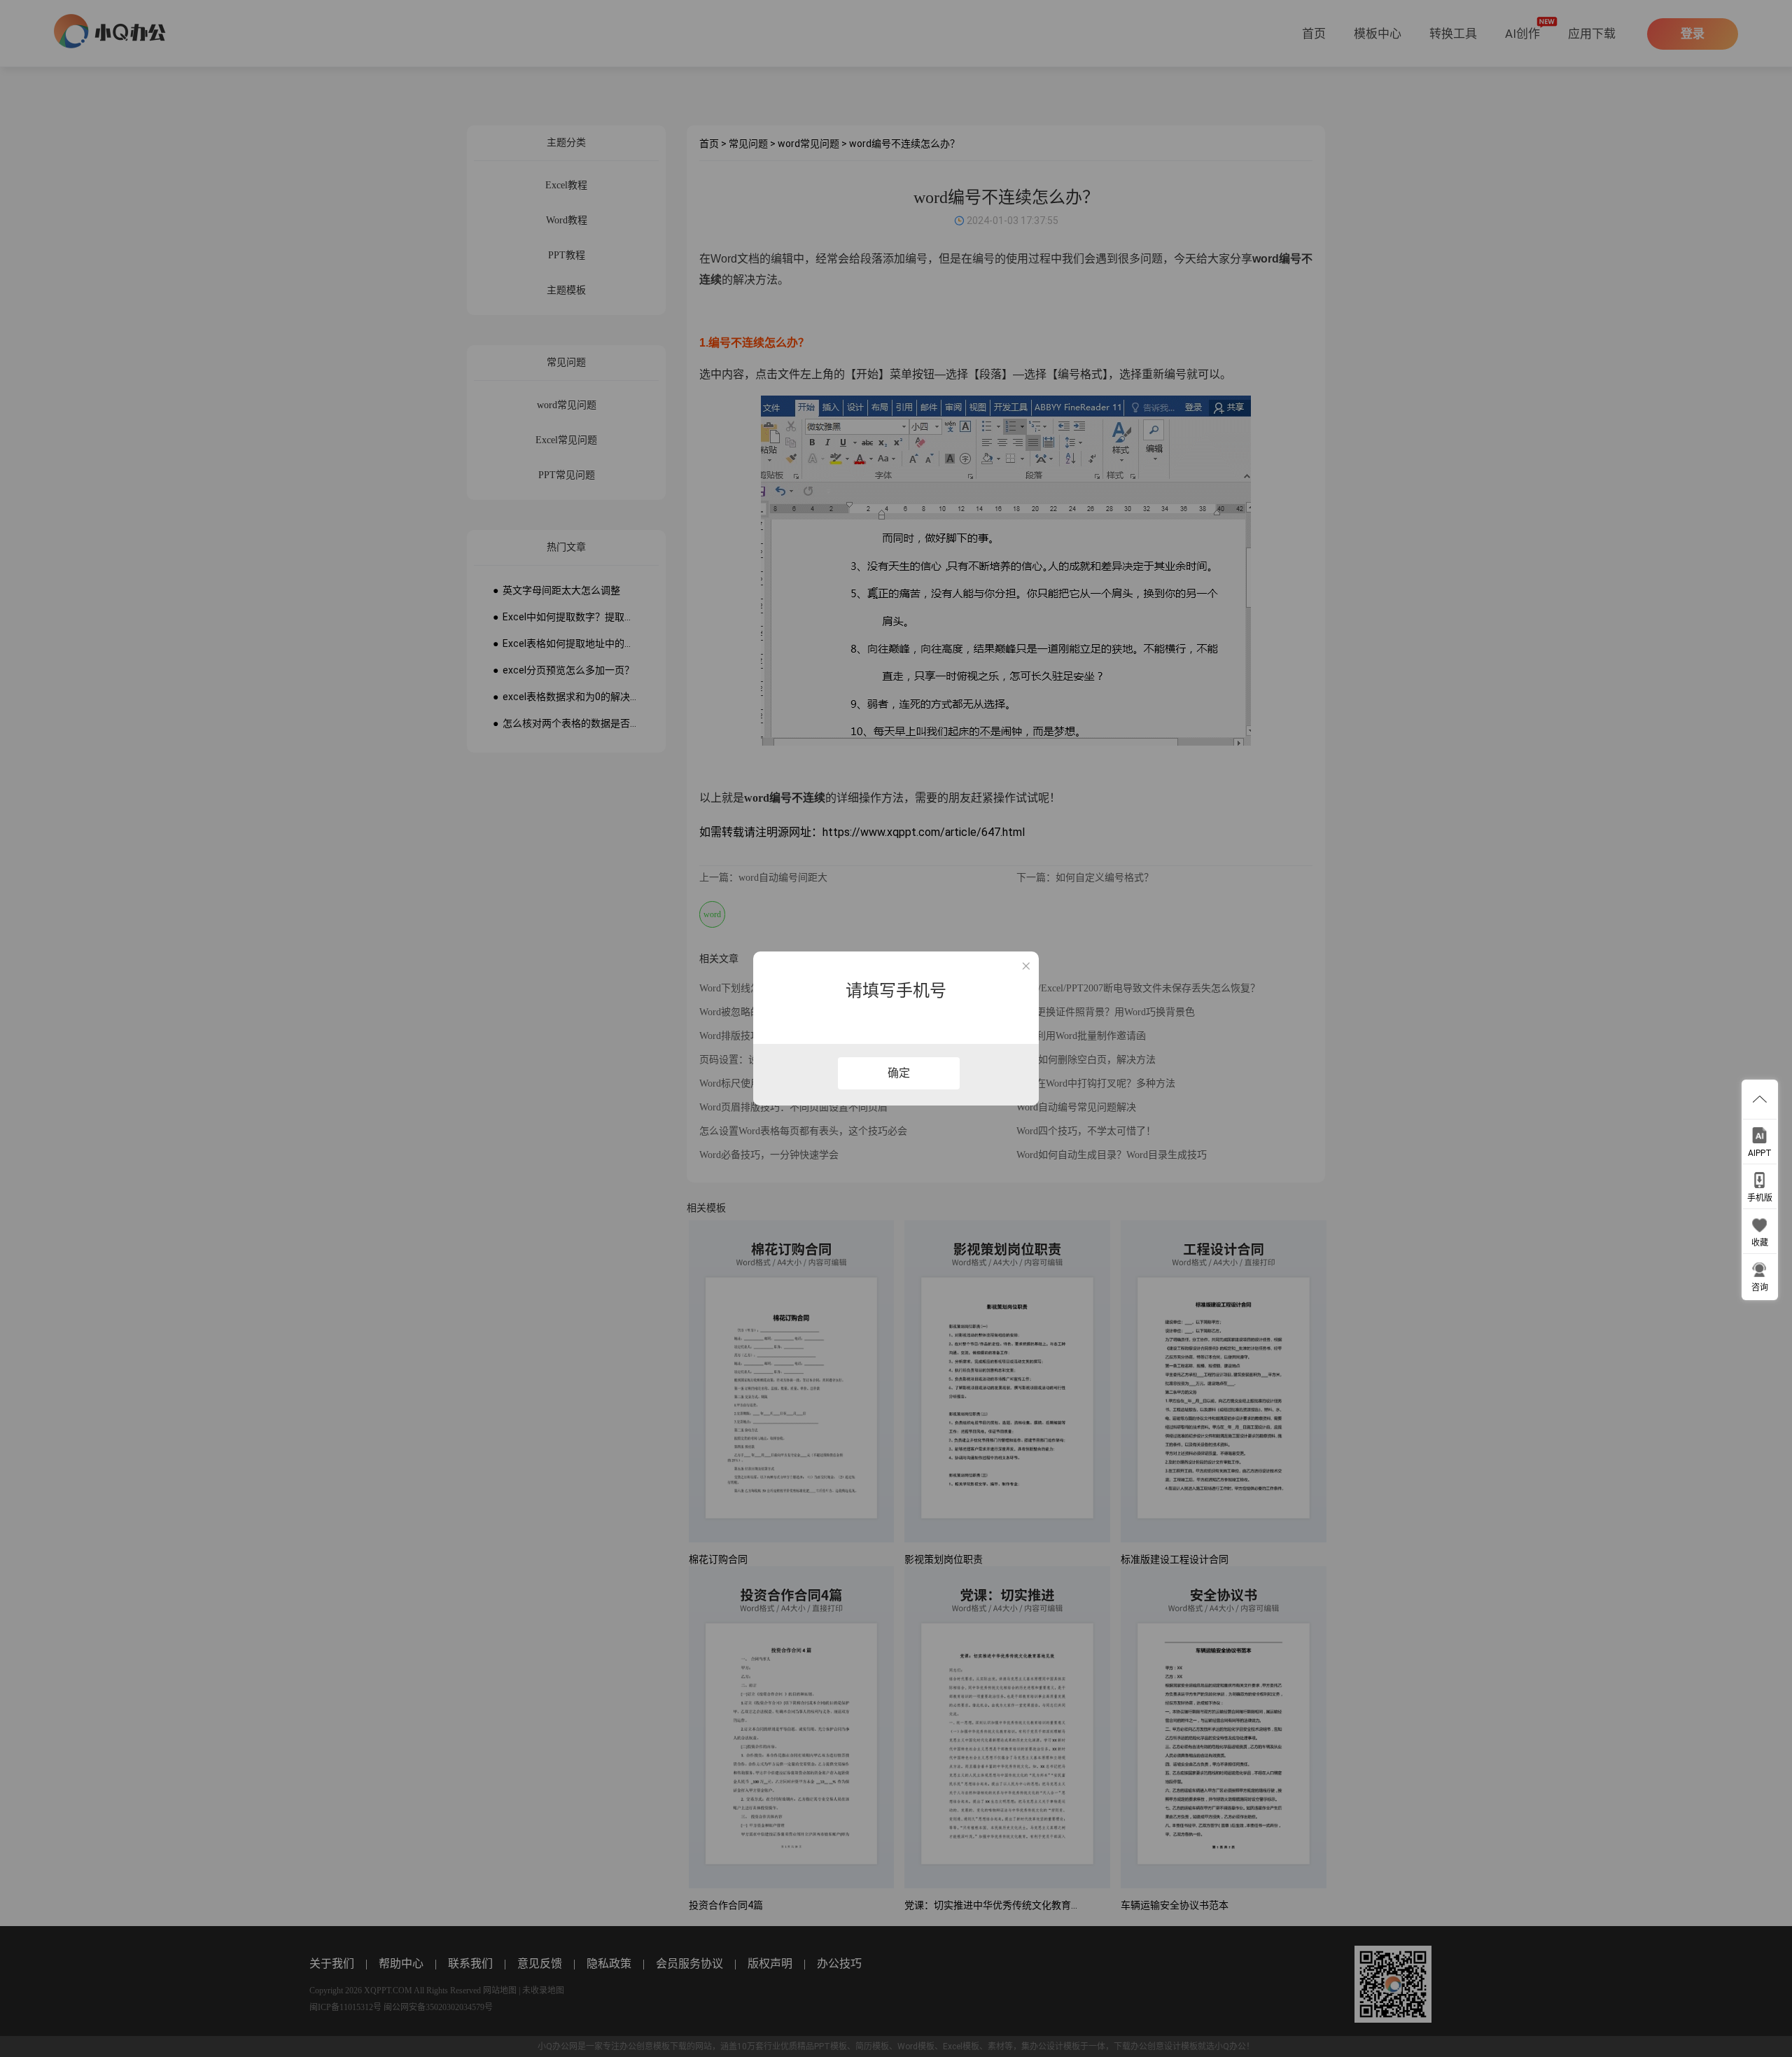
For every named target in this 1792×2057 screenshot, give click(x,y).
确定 (899, 1073)
